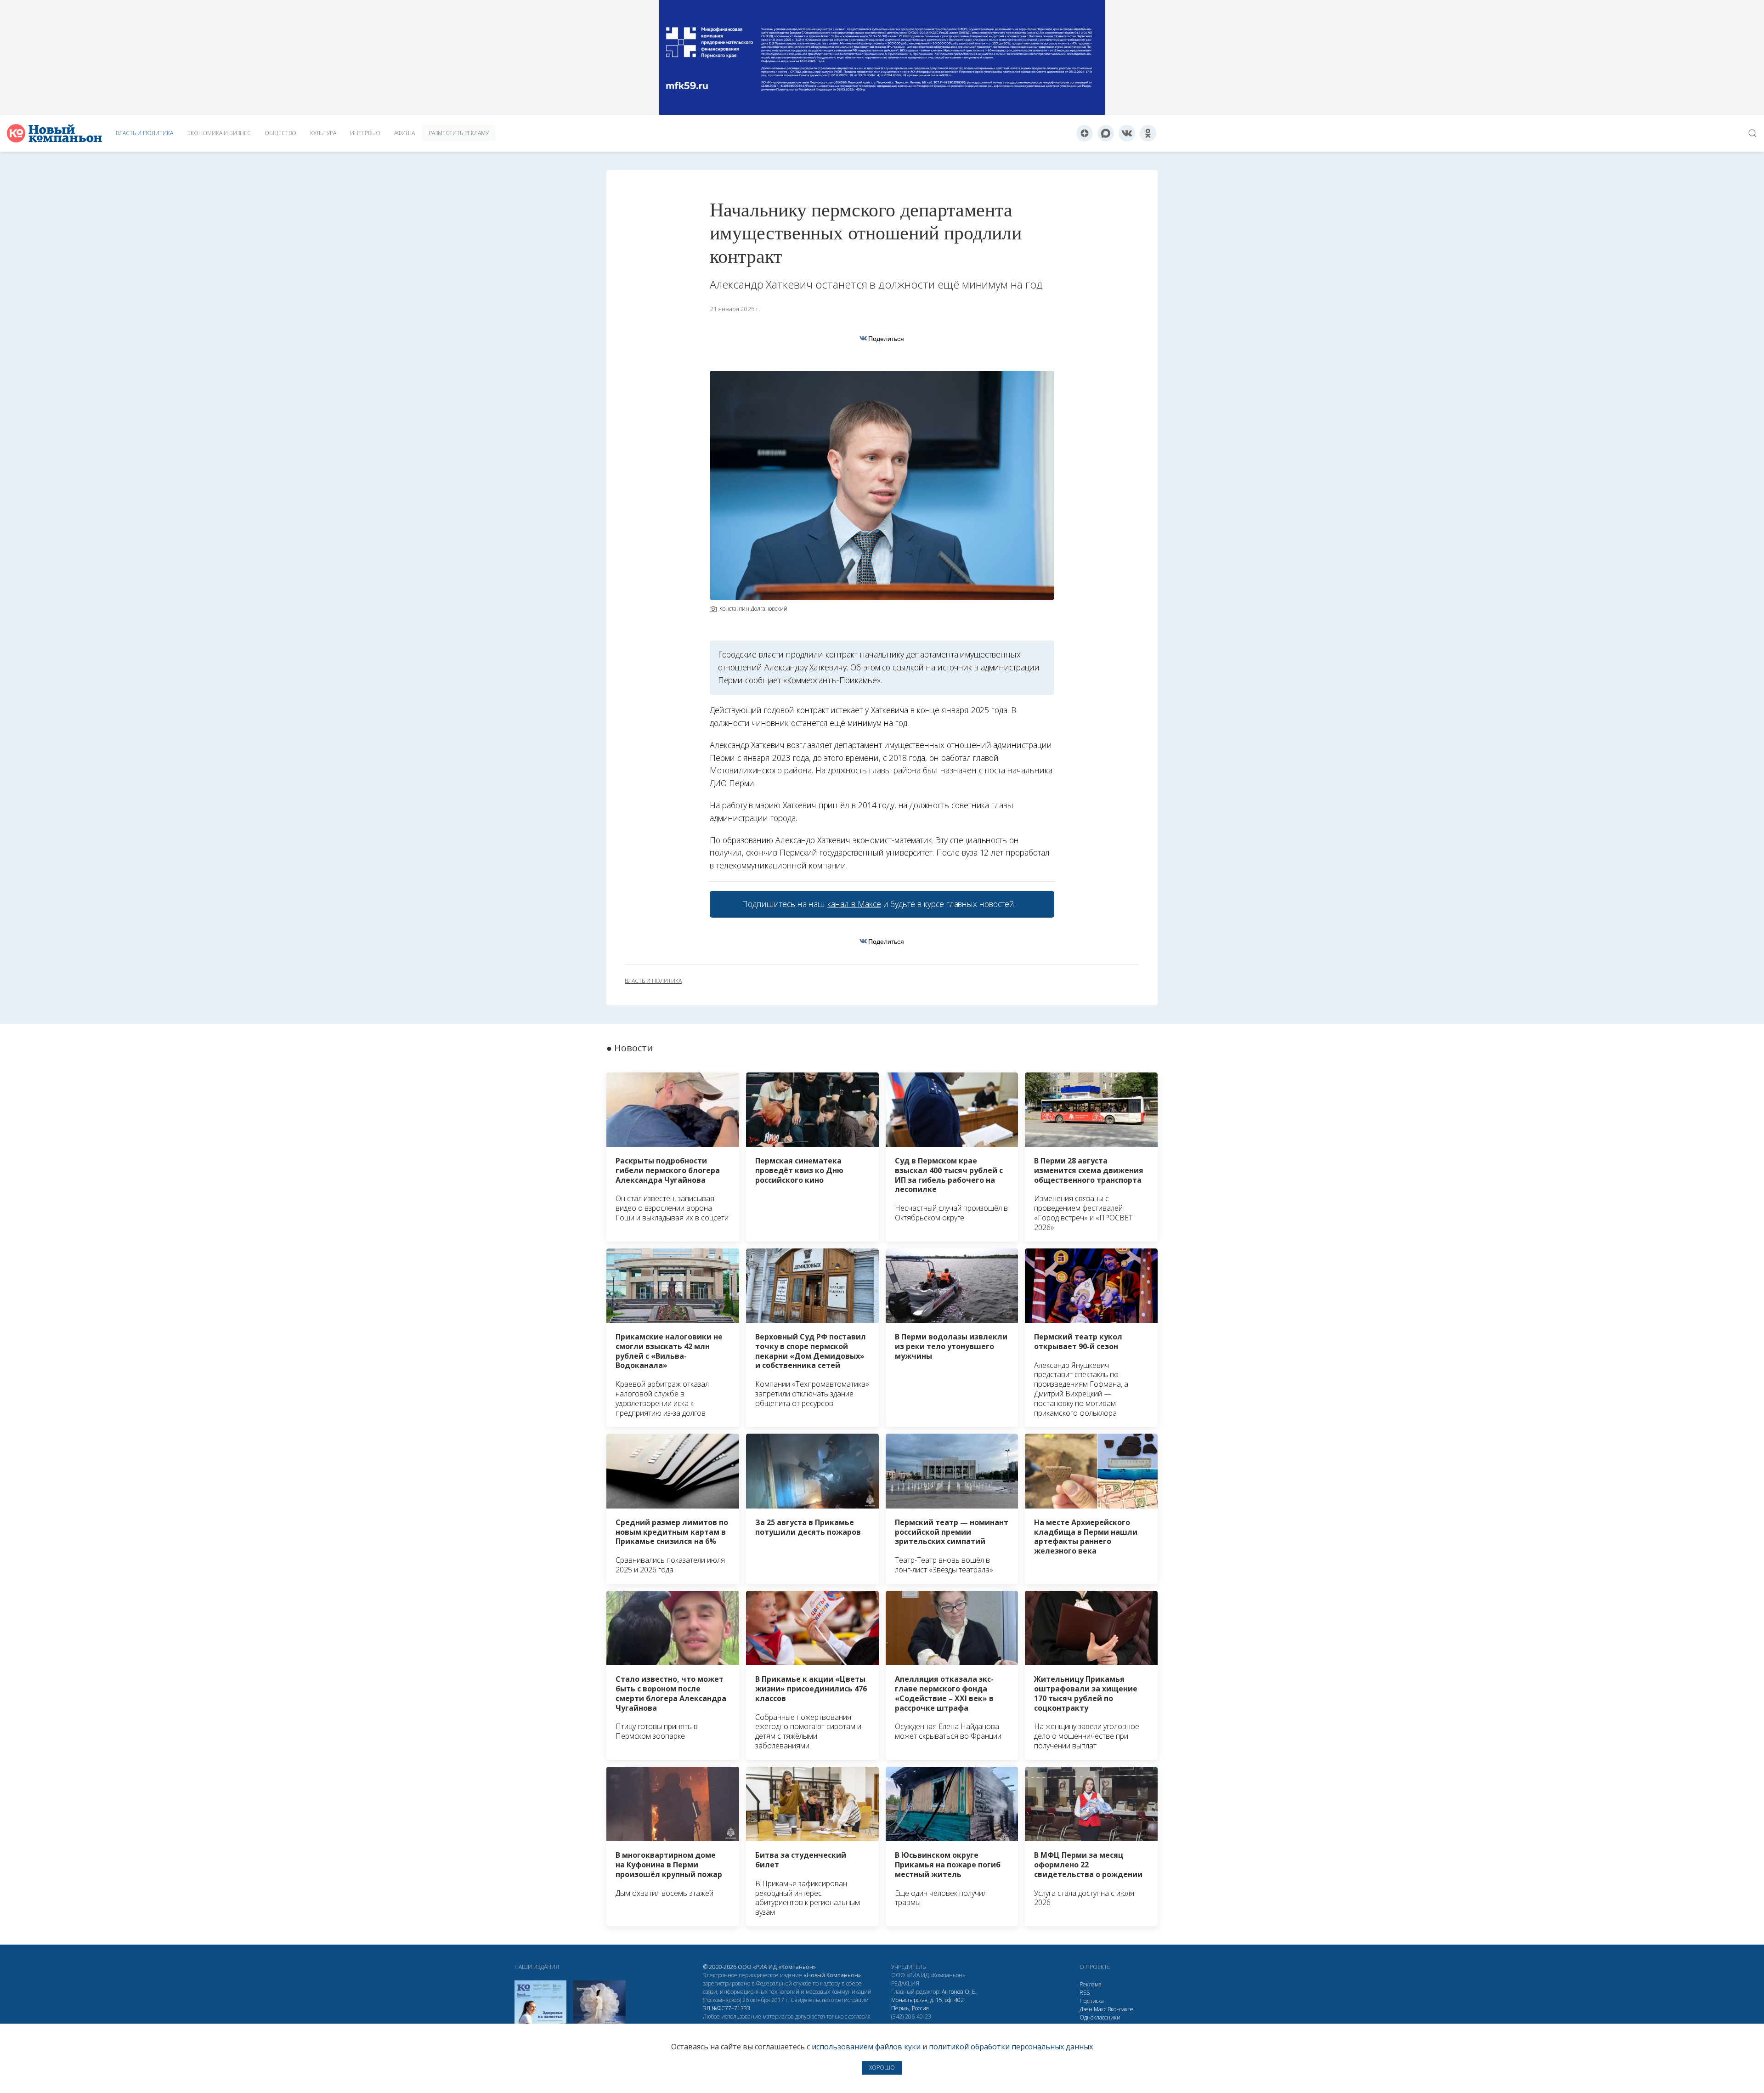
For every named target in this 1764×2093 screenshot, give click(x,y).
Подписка (1092, 2001)
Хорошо (882, 2067)
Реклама (1091, 1984)
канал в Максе (854, 904)
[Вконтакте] (1127, 133)
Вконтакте (1120, 2009)
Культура (323, 133)
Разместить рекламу (459, 133)
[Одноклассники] (1148, 133)
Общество (280, 133)
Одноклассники (1100, 2017)
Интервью (365, 133)
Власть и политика (144, 133)
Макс (1100, 2009)
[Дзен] (1085, 133)
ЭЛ (727, 2008)
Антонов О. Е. (959, 1992)
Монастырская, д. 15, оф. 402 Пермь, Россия (927, 2004)
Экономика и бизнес (219, 133)
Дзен (1086, 2009)
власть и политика (653, 981)
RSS (1085, 1993)
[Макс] (1106, 133)
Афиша (404, 133)
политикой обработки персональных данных (1011, 2047)
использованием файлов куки (866, 2047)
